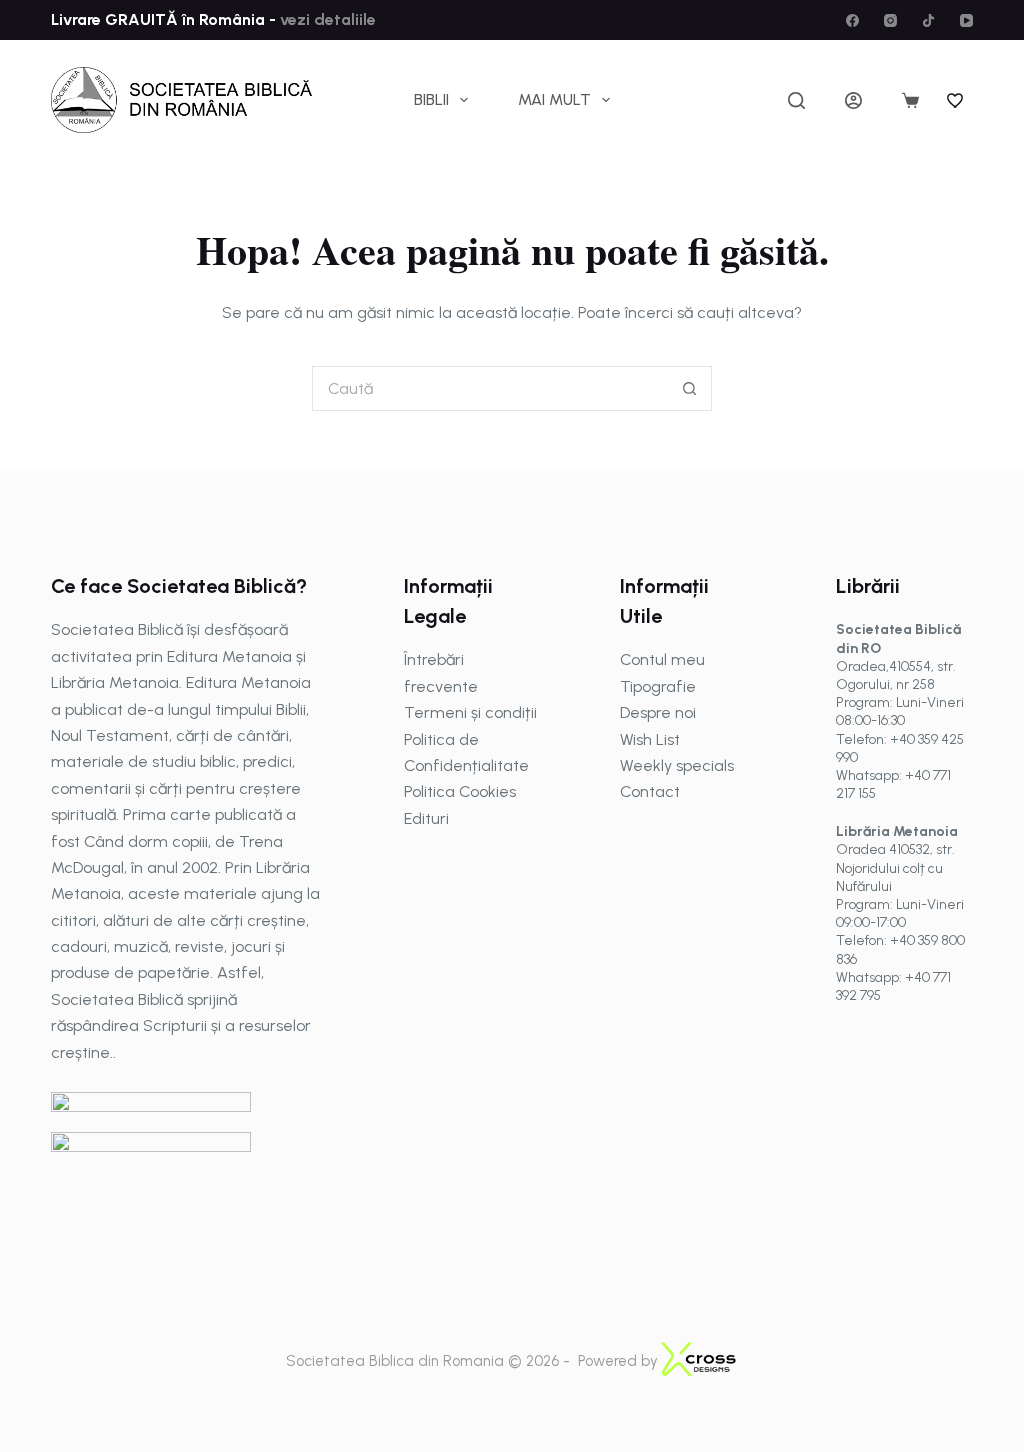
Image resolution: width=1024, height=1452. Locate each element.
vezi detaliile (326, 19)
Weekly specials (677, 765)
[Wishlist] (956, 100)
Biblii (431, 99)
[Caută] (796, 100)
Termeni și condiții (470, 712)
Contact (650, 791)
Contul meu (662, 659)
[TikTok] (928, 20)
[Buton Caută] (689, 388)
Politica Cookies (460, 791)
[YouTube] (966, 20)
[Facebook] (852, 20)
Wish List (650, 739)
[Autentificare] (853, 100)
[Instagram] (890, 20)
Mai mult (554, 99)
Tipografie (658, 686)
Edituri (426, 818)
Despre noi (658, 712)
